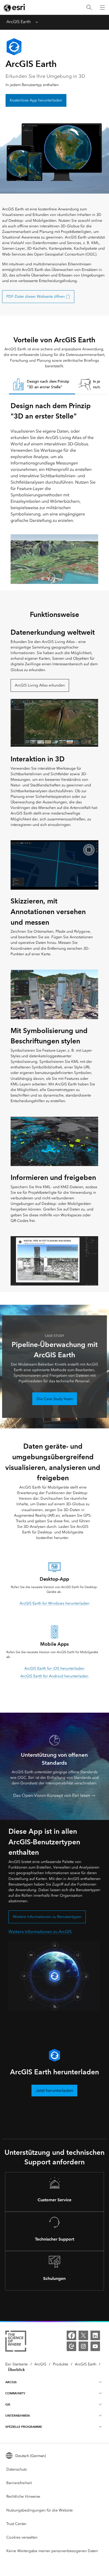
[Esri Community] (71, 2346)
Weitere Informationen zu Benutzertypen (47, 1917)
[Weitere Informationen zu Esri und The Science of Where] (16, 2342)
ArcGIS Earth (19, 22)
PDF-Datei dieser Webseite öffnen (36, 297)
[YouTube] (95, 2346)
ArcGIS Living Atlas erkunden (40, 685)
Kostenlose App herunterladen (36, 100)
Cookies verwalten (22, 2537)
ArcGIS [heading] (11, 2382)
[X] (83, 2335)
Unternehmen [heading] (17, 2415)
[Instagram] (83, 2346)
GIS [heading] (8, 2404)
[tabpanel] (54, 492)
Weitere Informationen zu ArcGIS (40, 1932)
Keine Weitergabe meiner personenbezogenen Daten (52, 2551)
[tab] (42, 385)
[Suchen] (89, 8)
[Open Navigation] (102, 7)
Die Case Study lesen (55, 1399)
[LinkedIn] (95, 2335)
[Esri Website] (15, 8)
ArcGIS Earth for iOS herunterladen (54, 1668)
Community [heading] (15, 2393)
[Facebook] (71, 2335)
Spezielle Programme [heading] (24, 2427)
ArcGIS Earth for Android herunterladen (54, 1676)
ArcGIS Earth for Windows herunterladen (54, 1603)
